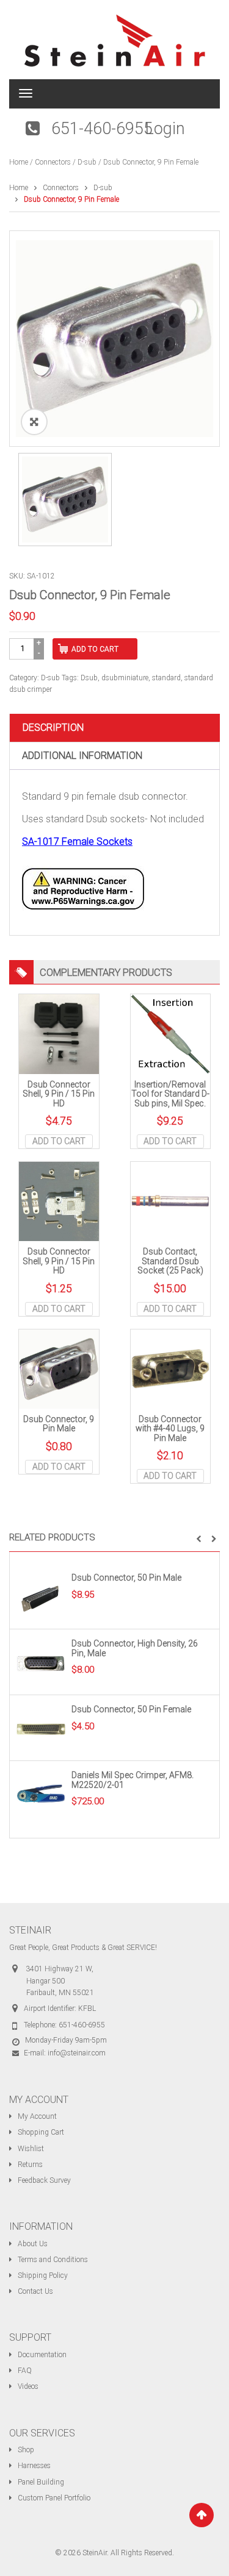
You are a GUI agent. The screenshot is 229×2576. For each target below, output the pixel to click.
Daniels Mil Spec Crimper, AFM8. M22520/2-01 (133, 1780)
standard (166, 678)
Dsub (89, 678)
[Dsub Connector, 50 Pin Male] (41, 1597)
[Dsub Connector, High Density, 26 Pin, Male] (41, 1663)
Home (19, 162)
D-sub (87, 162)
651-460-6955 (102, 129)
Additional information (82, 756)
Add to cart (95, 649)
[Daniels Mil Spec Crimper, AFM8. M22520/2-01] (41, 1795)
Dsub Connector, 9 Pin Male (59, 1424)
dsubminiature (125, 678)
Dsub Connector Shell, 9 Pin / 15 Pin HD (59, 1094)
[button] (199, 1539)
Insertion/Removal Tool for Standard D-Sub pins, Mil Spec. (170, 1094)
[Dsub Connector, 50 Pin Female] (41, 1729)
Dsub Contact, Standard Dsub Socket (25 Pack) (170, 1261)
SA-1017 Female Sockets (77, 841)
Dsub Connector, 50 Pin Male (126, 1578)
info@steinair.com (77, 2053)
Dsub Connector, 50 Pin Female (131, 1709)
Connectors (53, 162)
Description (53, 728)
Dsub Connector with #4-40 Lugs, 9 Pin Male (170, 1429)
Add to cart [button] (59, 1141)
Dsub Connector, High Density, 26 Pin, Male (135, 1648)
